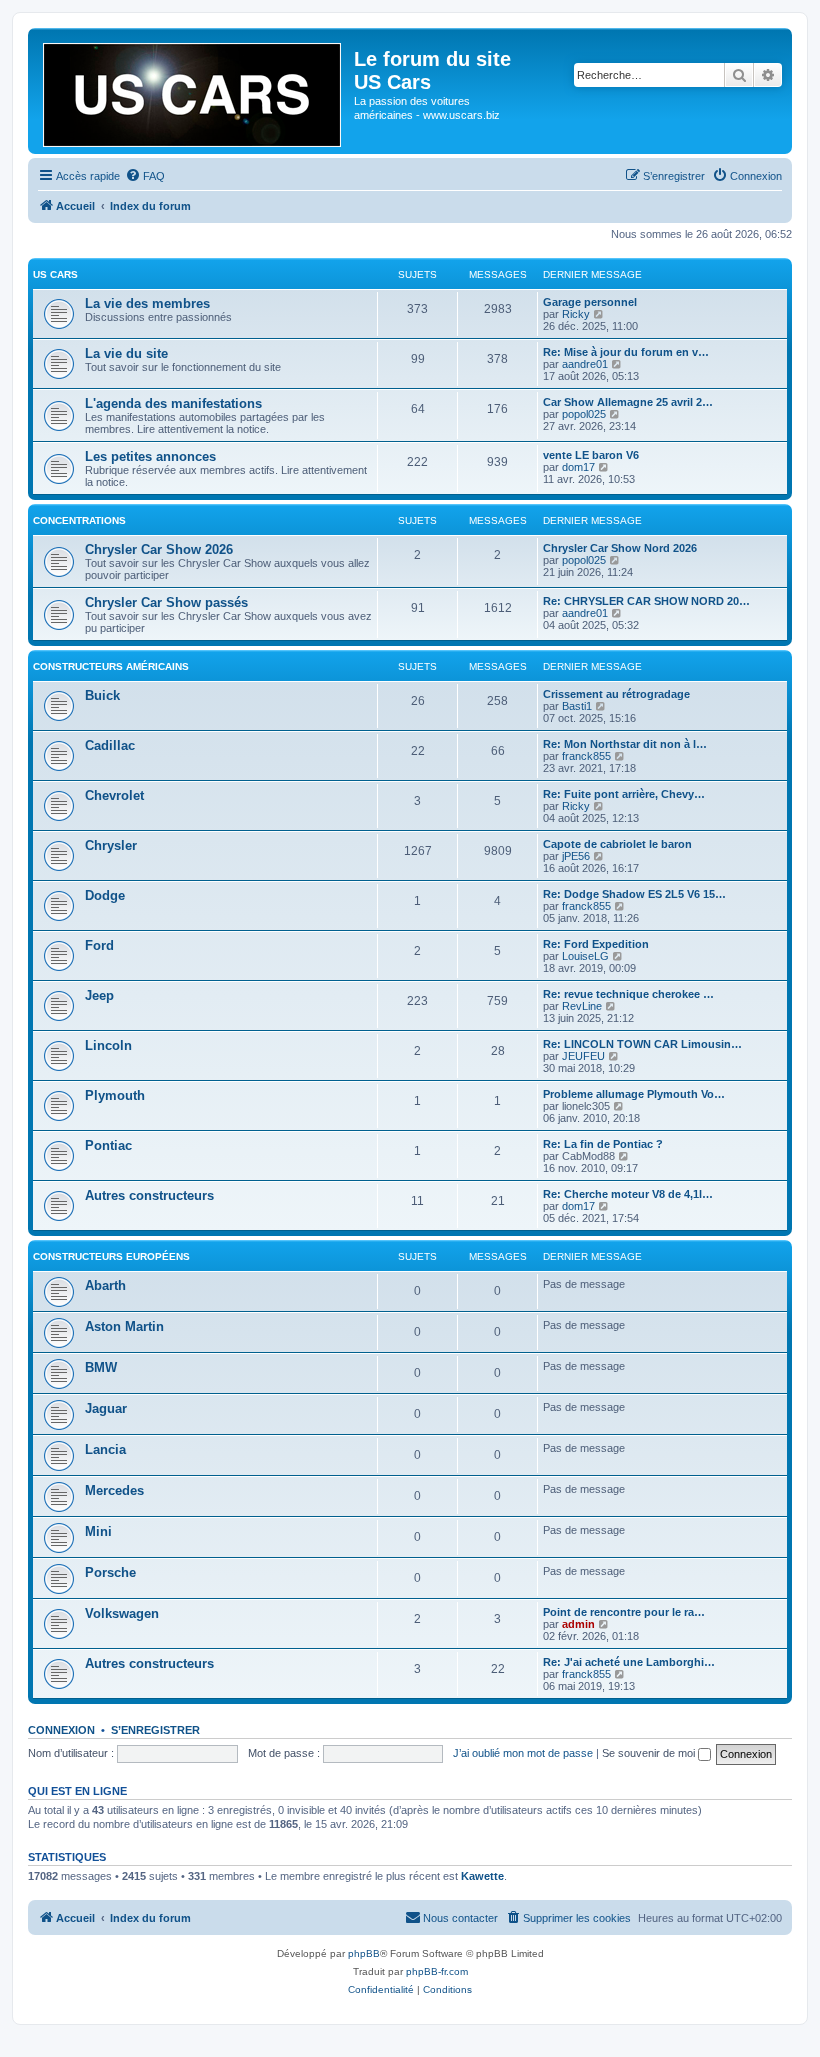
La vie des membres (147, 303)
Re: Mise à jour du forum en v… (626, 352)
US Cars (55, 274)
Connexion (61, 1730)
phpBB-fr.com (437, 1971)
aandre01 (585, 364)
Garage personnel (590, 302)
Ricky (576, 314)
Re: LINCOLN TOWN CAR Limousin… (642, 1044)
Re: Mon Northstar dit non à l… (625, 744)
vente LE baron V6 (591, 455)
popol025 (584, 414)
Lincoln (108, 1045)
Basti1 (577, 706)
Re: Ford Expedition (596, 944)
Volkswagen (122, 1613)
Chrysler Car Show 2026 (159, 549)
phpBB (364, 1953)
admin (578, 1624)
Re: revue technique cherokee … (628, 994)
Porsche (110, 1572)
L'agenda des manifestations (173, 403)
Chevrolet (114, 795)
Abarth (105, 1285)
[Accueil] (193, 91)
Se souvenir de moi (650, 1753)
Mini (98, 1531)
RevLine (582, 1006)
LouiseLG (585, 956)
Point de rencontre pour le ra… (624, 1612)
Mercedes (114, 1490)
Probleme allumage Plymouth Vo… (634, 1094)
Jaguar (106, 1408)
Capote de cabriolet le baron (617, 844)
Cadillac (110, 745)
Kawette (482, 1876)
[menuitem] (145, 176)
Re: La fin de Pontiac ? (603, 1144)
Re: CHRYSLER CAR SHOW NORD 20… (646, 601)
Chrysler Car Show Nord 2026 (620, 548)
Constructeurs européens (111, 1256)
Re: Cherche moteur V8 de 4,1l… (628, 1194)
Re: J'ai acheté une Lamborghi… (629, 1662)
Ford (99, 945)
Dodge (105, 895)
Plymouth (115, 1095)
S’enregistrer (155, 1730)
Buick (102, 695)
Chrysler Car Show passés (166, 602)
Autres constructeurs (149, 1195)
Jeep (99, 995)
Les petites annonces (150, 456)
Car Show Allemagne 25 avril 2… (628, 402)
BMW (101, 1367)
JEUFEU (583, 1056)
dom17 (578, 467)
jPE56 (576, 856)
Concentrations (79, 520)
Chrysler (111, 845)
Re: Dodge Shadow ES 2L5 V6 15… (634, 894)
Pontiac (108, 1145)
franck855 (586, 756)
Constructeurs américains (111, 666)
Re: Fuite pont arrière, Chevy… (624, 794)
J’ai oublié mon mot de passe (523, 1753)
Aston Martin (124, 1326)
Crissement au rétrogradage (616, 694)
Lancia (105, 1449)
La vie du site (126, 353)
